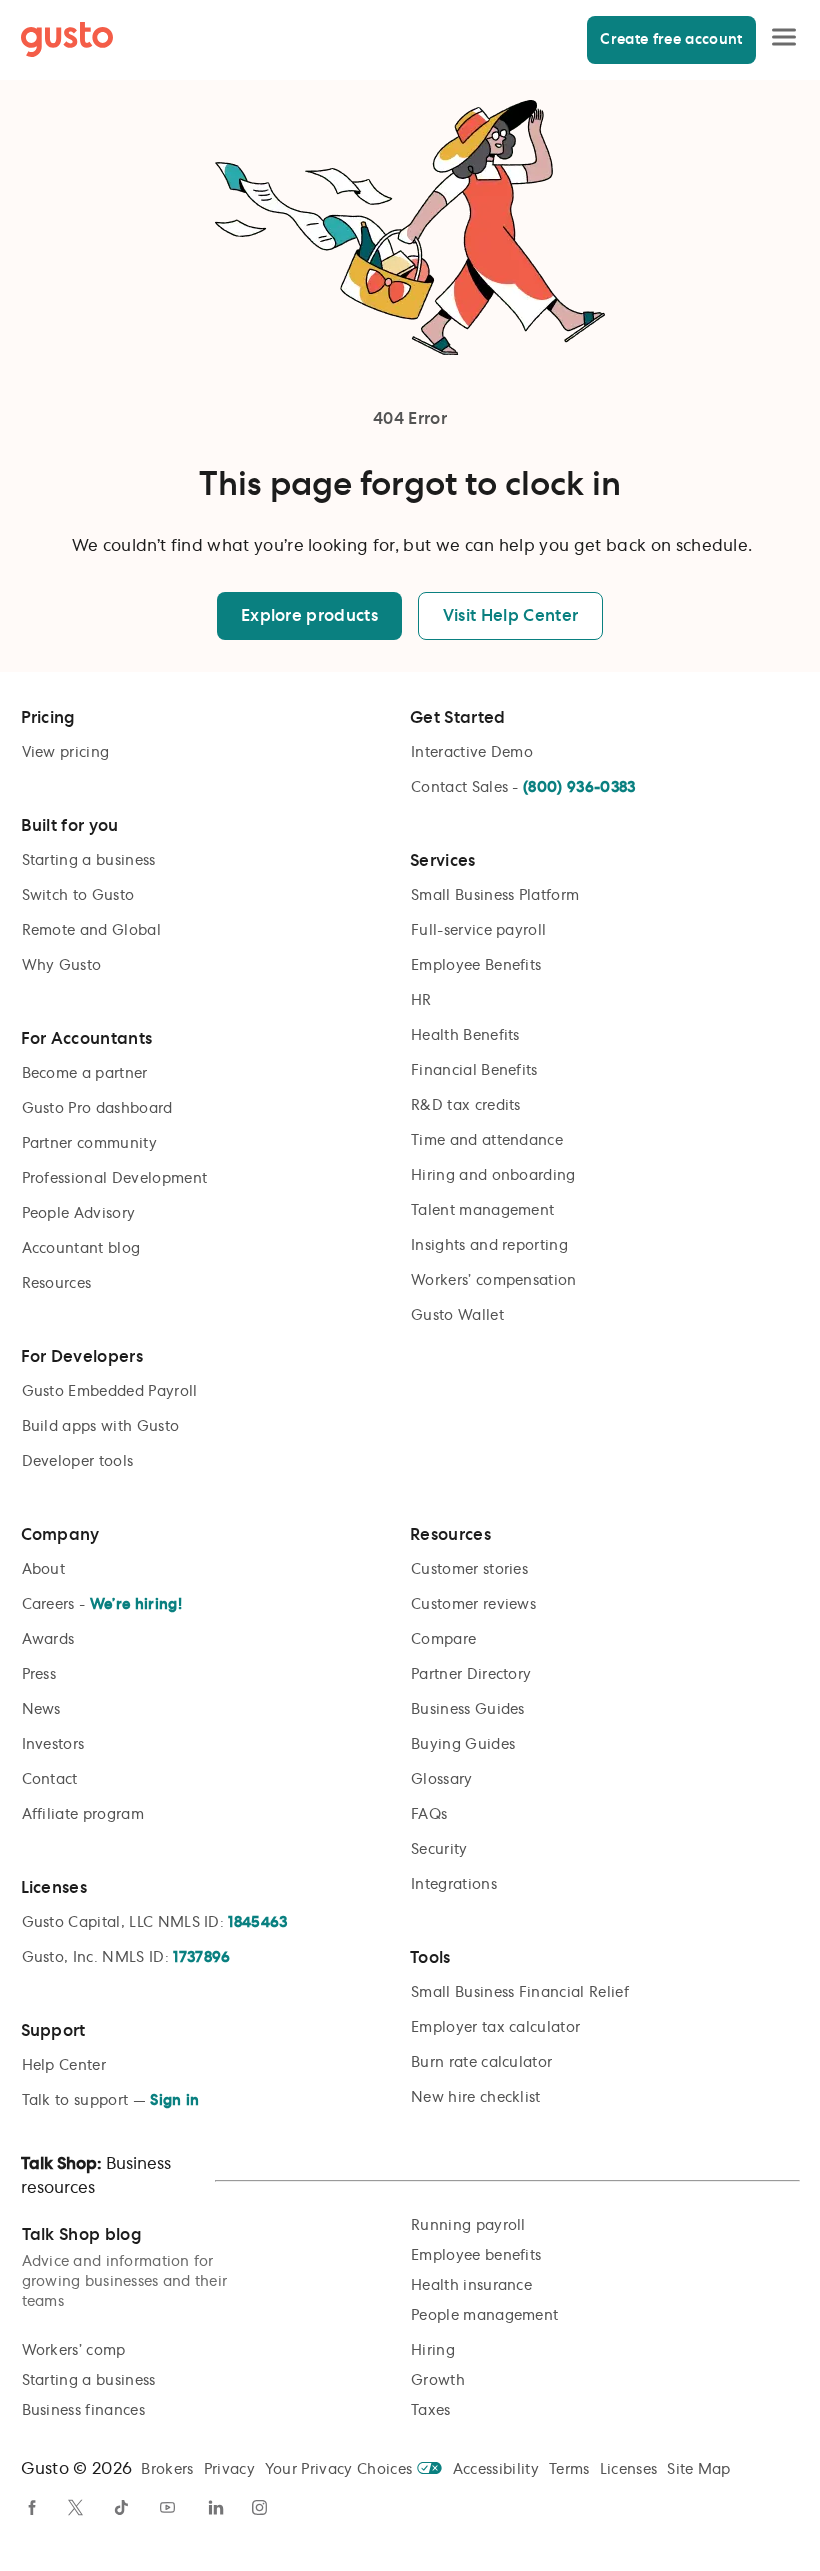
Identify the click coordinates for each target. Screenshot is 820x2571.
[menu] (784, 39)
